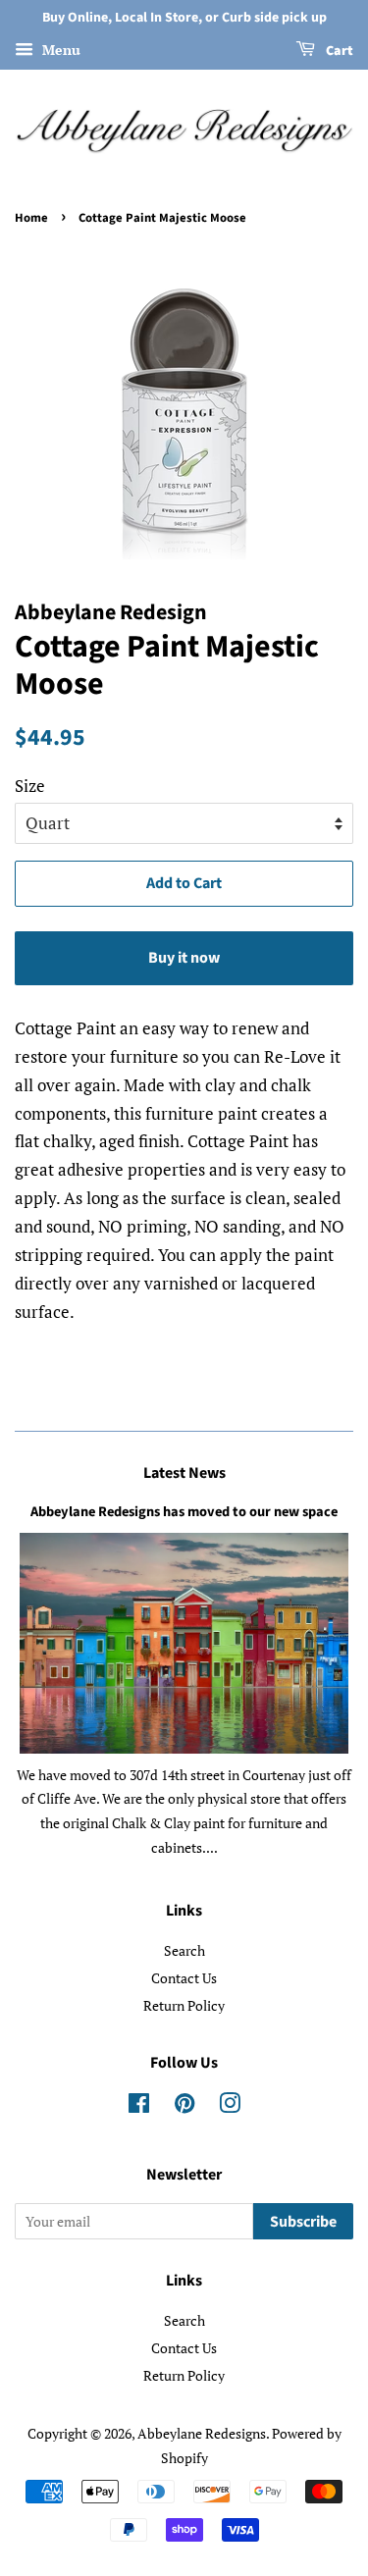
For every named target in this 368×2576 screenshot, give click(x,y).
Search (184, 1950)
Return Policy (184, 2005)
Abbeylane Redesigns (202, 2433)
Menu (59, 50)
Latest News (184, 1473)
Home (31, 218)
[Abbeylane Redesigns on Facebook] (139, 2106)
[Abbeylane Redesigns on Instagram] (230, 2106)
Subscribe (303, 2222)
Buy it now (184, 958)
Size (30, 786)
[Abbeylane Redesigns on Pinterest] (184, 2106)
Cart (338, 51)
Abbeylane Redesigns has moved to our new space (184, 1512)
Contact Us (184, 1978)
